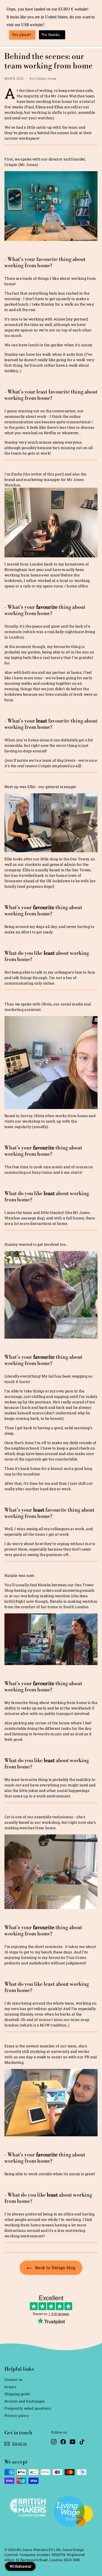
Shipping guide (17, 2394)
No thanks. (51, 35)
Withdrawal (20, 2566)
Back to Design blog (55, 2267)
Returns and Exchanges (24, 2401)
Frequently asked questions (28, 2408)
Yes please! (22, 35)
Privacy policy (17, 2416)
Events (10, 2387)
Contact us (13, 2380)
